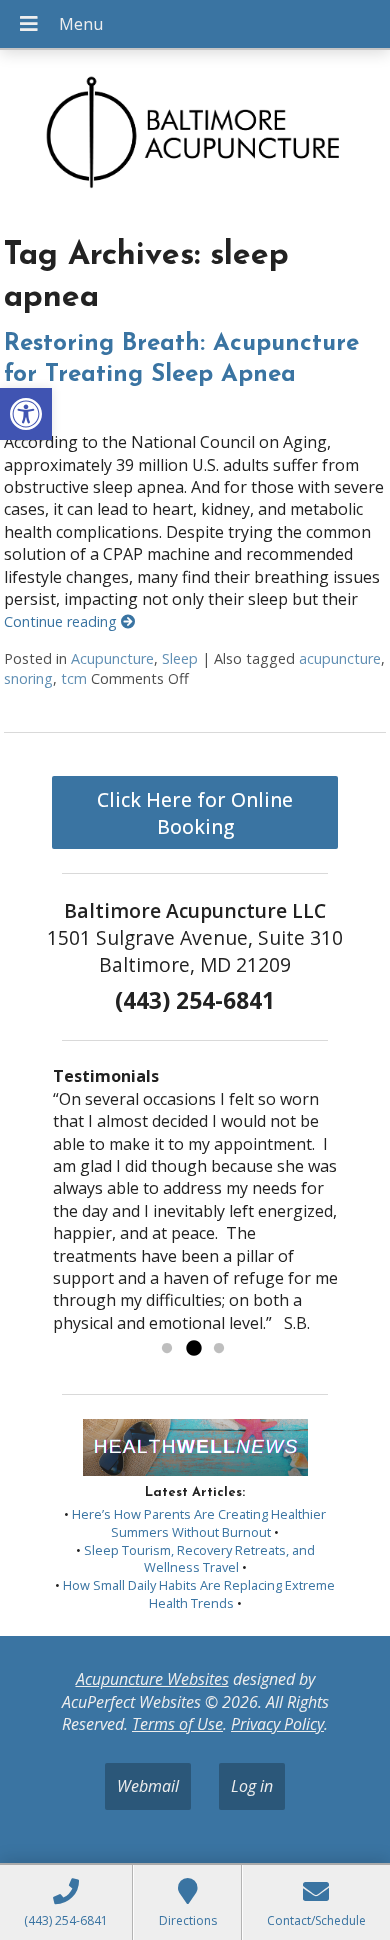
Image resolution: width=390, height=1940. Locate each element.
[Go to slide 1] (167, 1349)
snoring (28, 678)
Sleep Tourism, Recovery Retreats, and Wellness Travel (199, 1559)
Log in (252, 1786)
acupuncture (340, 658)
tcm (74, 678)
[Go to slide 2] (193, 1349)
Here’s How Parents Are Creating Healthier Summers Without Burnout (199, 1523)
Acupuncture (112, 658)
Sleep (180, 658)
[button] (26, 414)
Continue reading (62, 621)
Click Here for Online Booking (195, 813)
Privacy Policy (277, 1724)
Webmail (148, 1786)
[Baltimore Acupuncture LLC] (195, 136)
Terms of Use (177, 1724)
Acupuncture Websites (152, 1679)
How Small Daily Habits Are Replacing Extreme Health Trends (199, 1594)
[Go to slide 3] (219, 1349)
